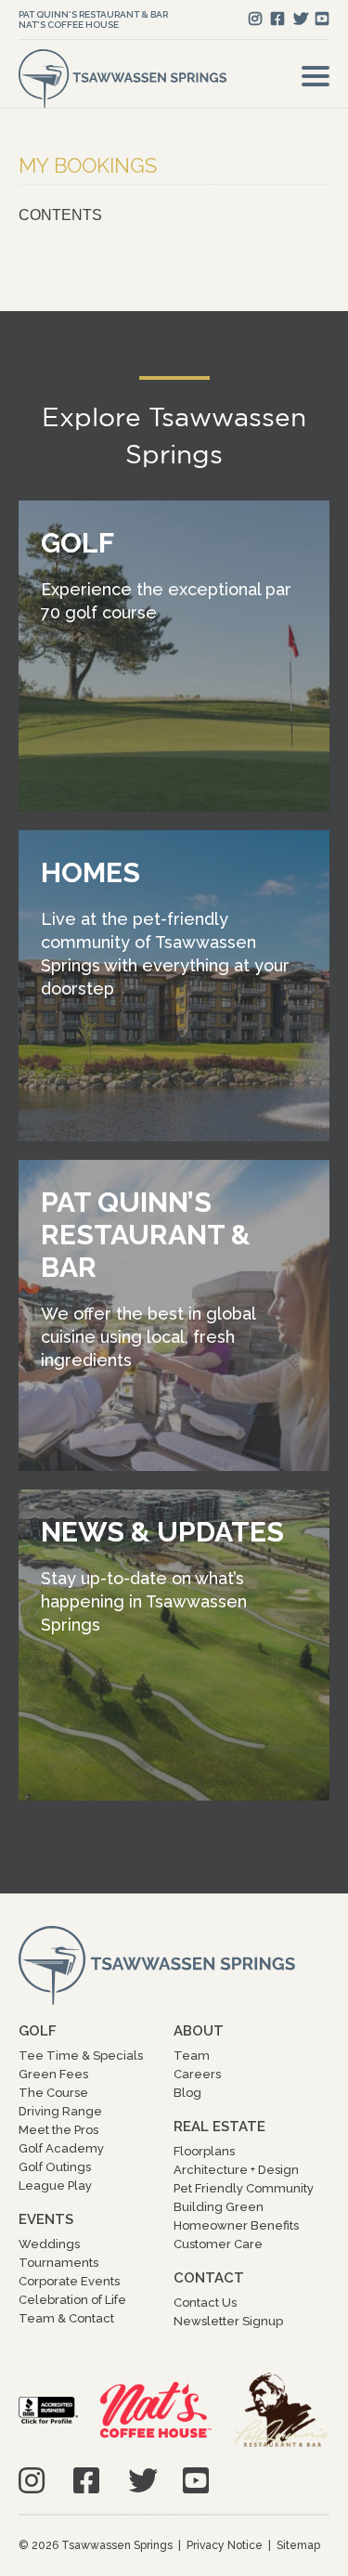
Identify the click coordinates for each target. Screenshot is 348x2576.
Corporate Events (69, 2281)
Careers (197, 2074)
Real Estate (219, 2127)
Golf (38, 2031)
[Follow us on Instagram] (255, 19)
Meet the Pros (58, 2130)
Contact (209, 2278)
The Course (53, 2093)
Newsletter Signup (228, 2321)
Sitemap (298, 2545)
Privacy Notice (225, 2545)
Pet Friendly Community (244, 2188)
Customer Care (218, 2244)
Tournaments (58, 2263)
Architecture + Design (236, 2170)
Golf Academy (61, 2148)
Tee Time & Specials (81, 2056)
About (199, 2031)
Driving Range (60, 2111)
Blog (187, 2093)
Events (46, 2219)
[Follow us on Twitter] (301, 19)
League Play (55, 2186)
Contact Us (205, 2303)
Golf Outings (55, 2167)
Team (192, 2056)
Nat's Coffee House (69, 25)
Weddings (49, 2244)
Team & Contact (66, 2318)
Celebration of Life (72, 2300)
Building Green (219, 2207)
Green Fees (53, 2074)
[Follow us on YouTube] (322, 19)
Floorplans (204, 2151)
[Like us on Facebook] (277, 19)
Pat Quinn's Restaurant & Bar (93, 14)
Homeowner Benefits (236, 2225)
